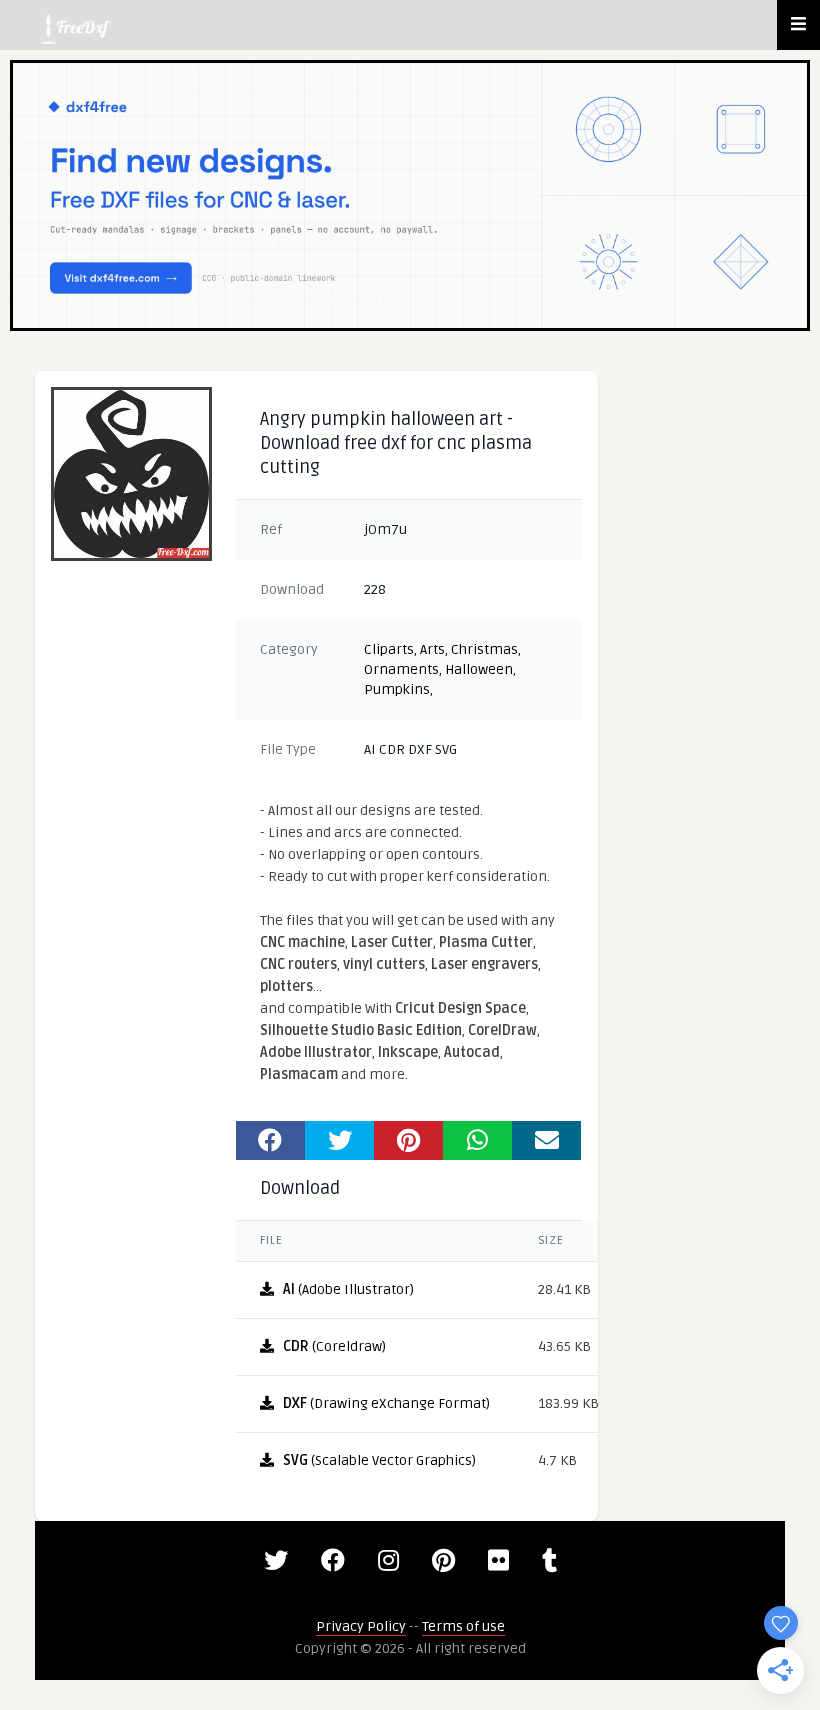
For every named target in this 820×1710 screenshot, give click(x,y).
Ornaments (401, 669)
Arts (432, 649)
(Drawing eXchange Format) (386, 1403)
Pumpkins (397, 689)
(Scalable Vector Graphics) (379, 1460)
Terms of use (463, 1626)
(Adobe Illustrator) (348, 1289)
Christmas (484, 649)
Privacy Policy (361, 1626)
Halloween (479, 669)
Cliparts (389, 649)
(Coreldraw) (334, 1346)
